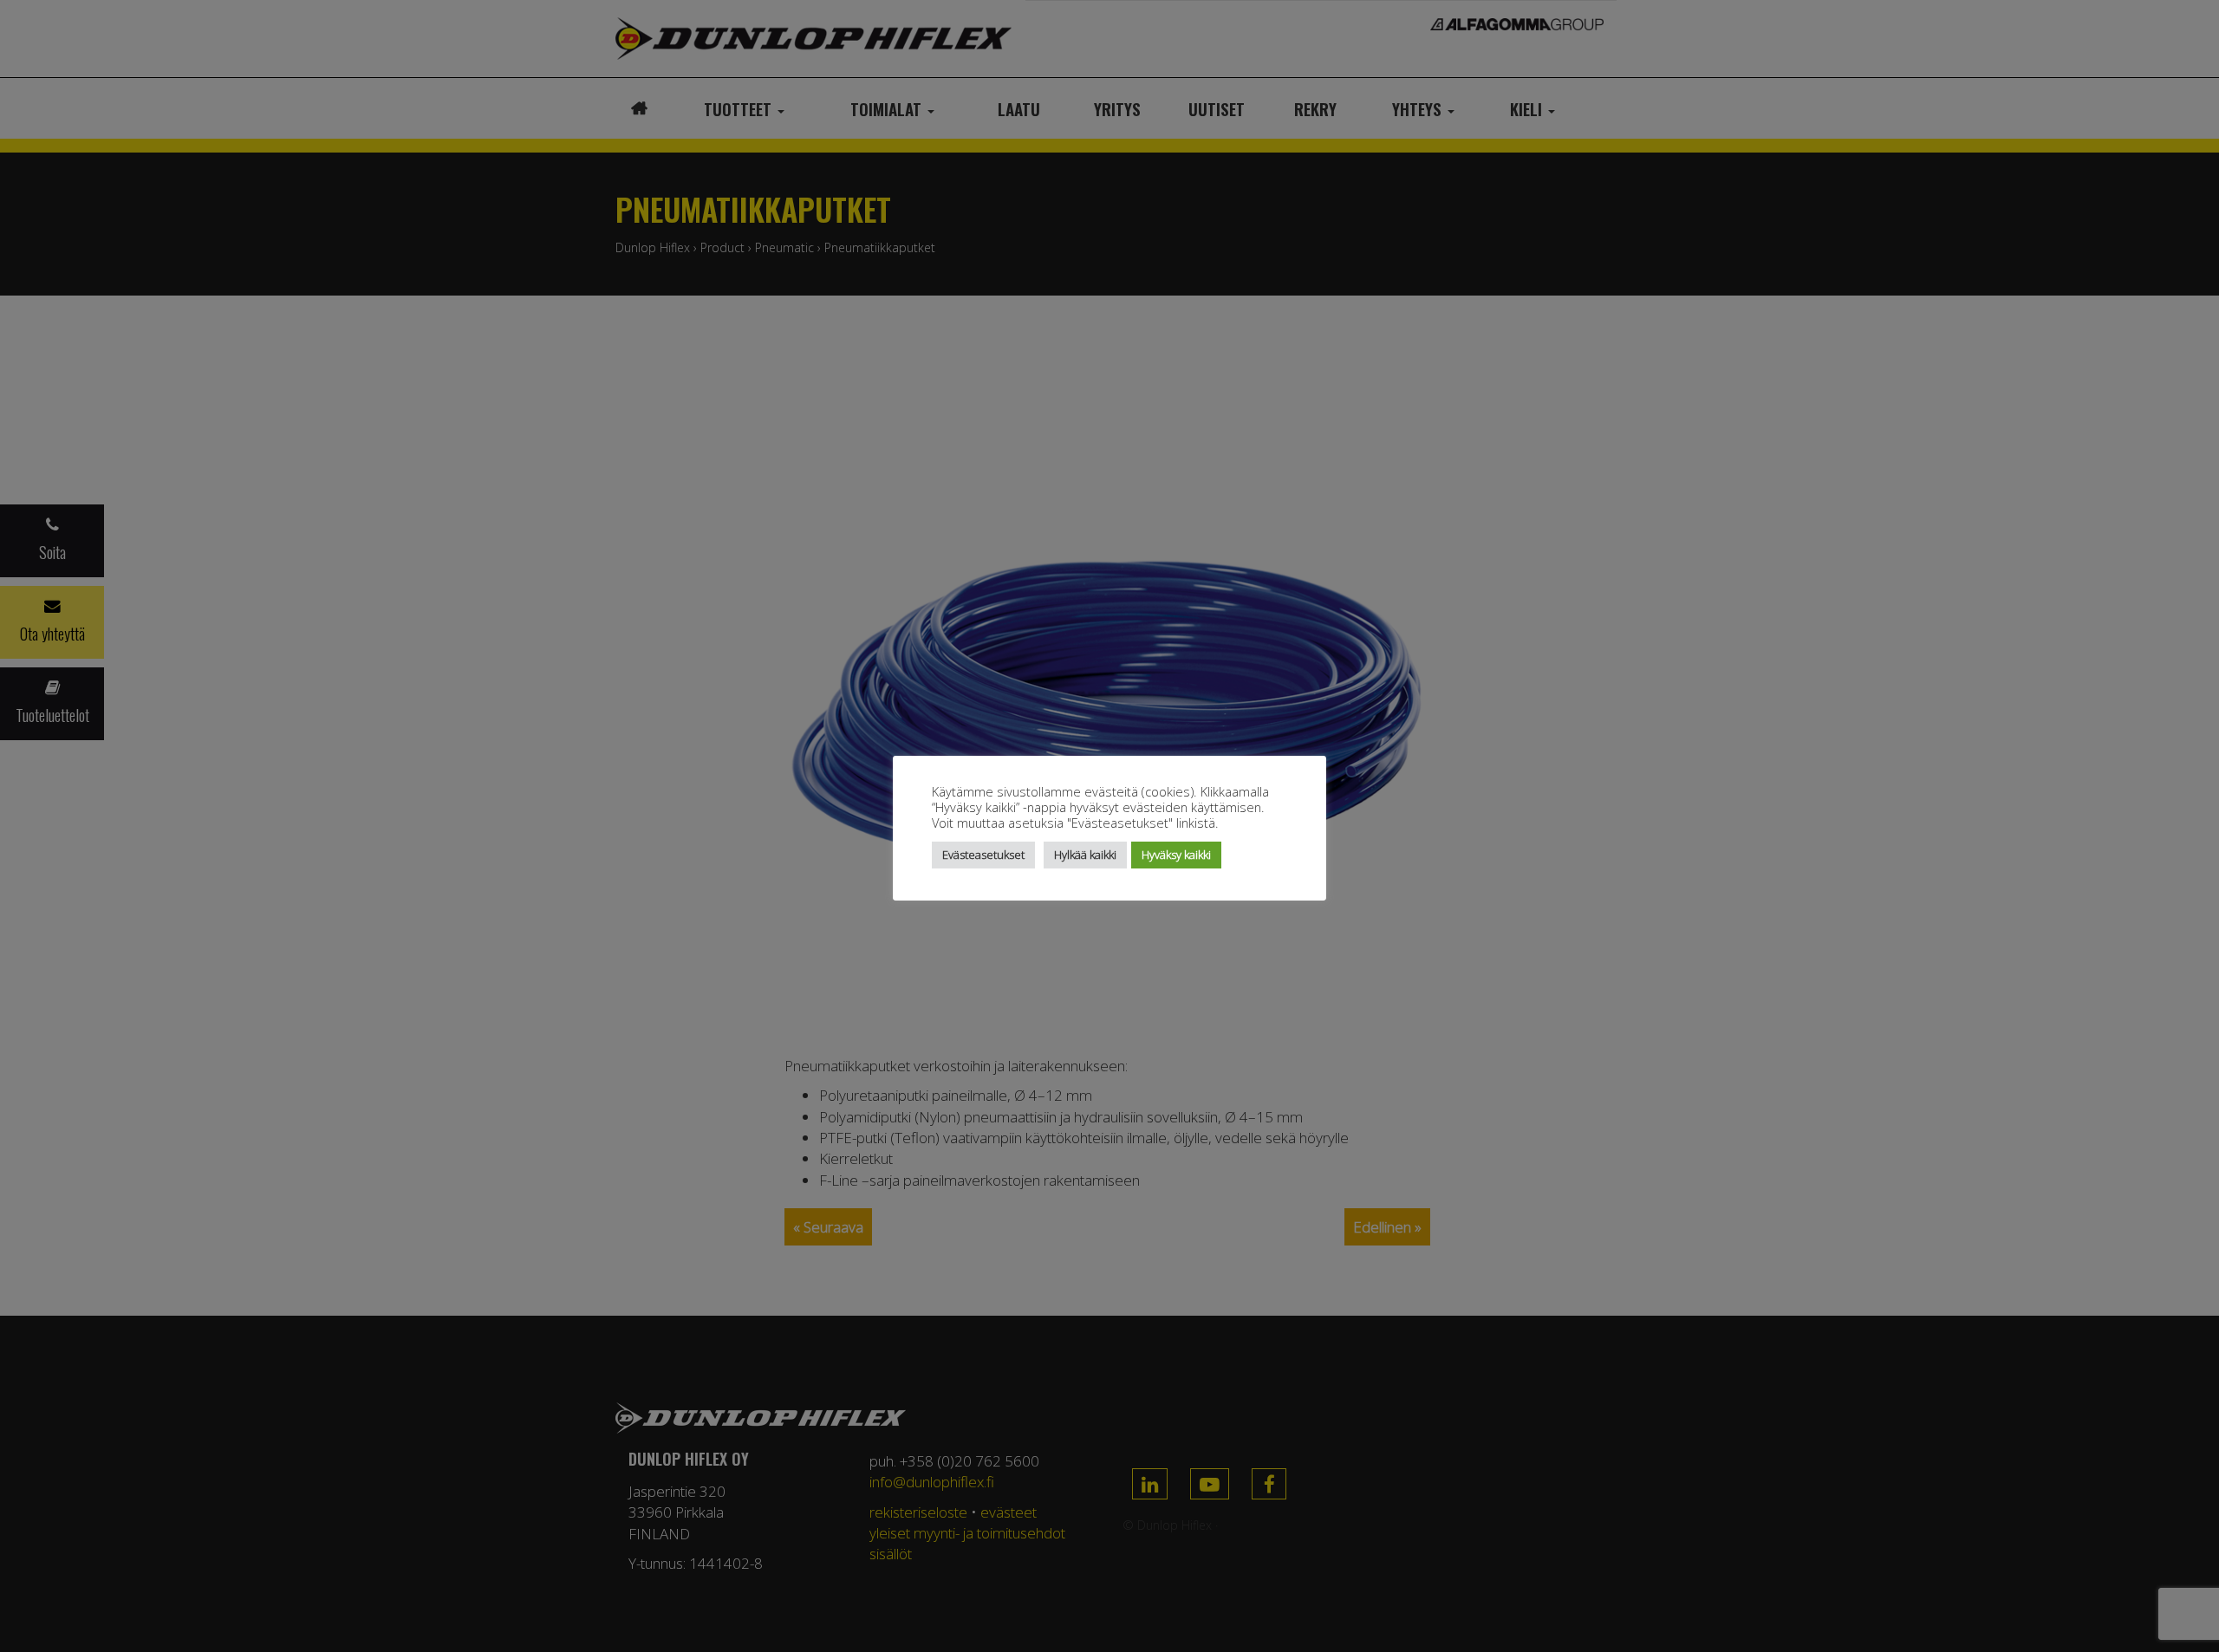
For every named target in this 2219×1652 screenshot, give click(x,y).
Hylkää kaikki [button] (1085, 855)
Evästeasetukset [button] (983, 855)
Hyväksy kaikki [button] (1176, 855)
